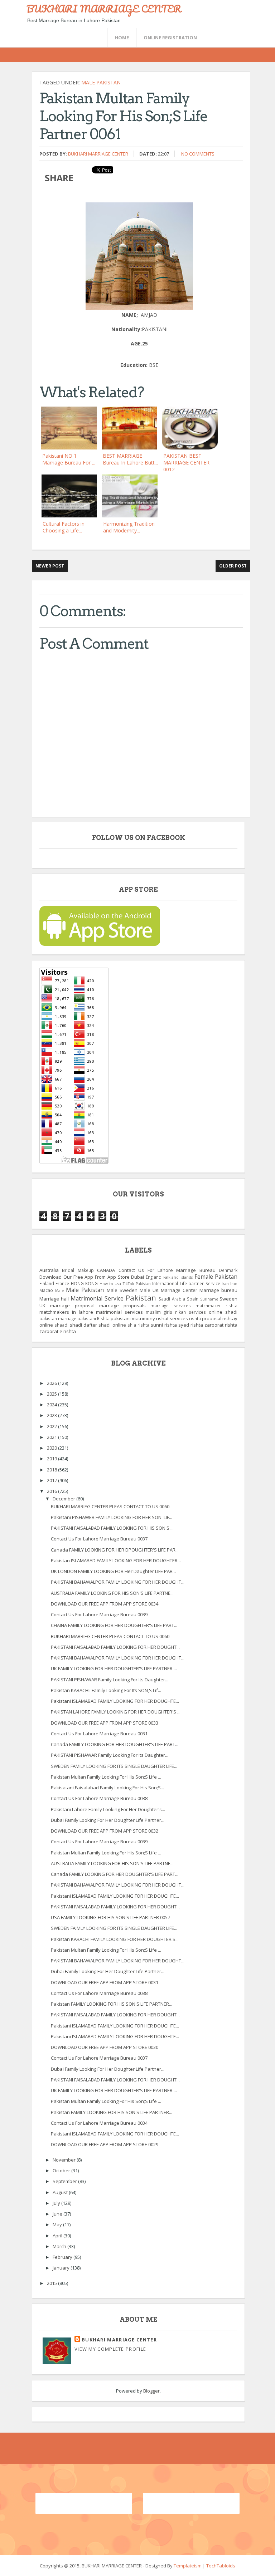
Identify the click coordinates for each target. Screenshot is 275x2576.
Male (59, 1291)
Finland (47, 1283)
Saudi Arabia (172, 1299)
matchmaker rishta (216, 1306)
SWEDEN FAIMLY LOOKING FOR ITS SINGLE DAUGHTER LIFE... (114, 1928)
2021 (52, 1437)
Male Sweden (122, 1290)
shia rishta (138, 1325)
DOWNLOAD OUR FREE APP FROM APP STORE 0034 (105, 1604)
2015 (52, 2283)
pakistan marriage (58, 1318)
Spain (193, 1299)
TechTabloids (221, 2566)
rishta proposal (205, 1318)
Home (122, 38)
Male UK (149, 1290)
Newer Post (50, 566)
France (62, 1283)
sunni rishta (164, 1325)
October (62, 2171)
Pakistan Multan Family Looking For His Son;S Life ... (106, 1777)
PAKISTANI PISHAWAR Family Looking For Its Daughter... (110, 1680)
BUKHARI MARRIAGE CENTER (104, 9)
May (58, 2224)
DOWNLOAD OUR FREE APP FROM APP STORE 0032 (105, 1831)
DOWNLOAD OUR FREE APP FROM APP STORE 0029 (105, 2144)
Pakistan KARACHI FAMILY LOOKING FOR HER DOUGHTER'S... (115, 1939)
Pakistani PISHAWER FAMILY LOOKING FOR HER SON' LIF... (112, 1517)
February (63, 2257)
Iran (225, 1284)
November (65, 2160)
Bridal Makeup (78, 1270)
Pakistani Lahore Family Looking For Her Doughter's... (108, 1809)
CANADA (106, 1270)
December (64, 1499)
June (58, 2214)
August (61, 2192)
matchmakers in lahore (66, 1312)
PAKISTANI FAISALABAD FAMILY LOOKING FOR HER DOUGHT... (115, 1647)
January (62, 2268)
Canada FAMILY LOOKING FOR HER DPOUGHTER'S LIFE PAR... (115, 1550)
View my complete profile (110, 2349)
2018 (52, 1470)
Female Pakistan (216, 1277)
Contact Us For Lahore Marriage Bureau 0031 (99, 1734)
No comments (198, 154)
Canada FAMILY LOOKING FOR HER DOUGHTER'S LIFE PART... (115, 1744)
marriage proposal (72, 1306)
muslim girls (159, 1312)
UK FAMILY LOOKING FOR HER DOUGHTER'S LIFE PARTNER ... (114, 1668)
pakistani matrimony (133, 1318)
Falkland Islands (178, 1277)
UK (42, 1306)
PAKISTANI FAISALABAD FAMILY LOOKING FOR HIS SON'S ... (112, 1528)
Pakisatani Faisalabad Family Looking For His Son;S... (107, 1788)
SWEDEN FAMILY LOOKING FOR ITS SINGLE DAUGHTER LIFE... (114, 1766)
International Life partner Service (186, 1283)
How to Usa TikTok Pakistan (125, 1284)
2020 (52, 1448)
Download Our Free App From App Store (85, 1277)
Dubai (137, 1277)
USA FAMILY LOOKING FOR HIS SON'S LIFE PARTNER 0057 (110, 1917)
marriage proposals (122, 1306)
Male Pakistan (101, 82)
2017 (52, 1480)
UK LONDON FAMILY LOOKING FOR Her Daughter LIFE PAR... (113, 1571)
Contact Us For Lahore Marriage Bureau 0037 (99, 1539)
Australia (49, 1270)
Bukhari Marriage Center (98, 154)
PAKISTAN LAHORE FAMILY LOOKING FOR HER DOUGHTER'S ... (116, 1712)
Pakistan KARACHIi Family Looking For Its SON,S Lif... (106, 1690)
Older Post (233, 566)
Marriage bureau (218, 1290)
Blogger (151, 2391)
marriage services (170, 1306)
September (65, 2181)
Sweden (228, 1299)
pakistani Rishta (93, 1318)
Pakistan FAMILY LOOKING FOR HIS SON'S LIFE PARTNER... (112, 2004)
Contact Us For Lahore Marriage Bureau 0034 (99, 2123)
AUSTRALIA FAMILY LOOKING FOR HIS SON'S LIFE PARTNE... (112, 1593)
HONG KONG (84, 1283)
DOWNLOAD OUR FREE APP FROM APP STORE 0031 (105, 1982)
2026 (52, 1383)
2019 (52, 1459)
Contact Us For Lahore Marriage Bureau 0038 (99, 1798)
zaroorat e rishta (58, 1331)
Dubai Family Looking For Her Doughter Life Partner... (108, 1820)
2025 (52, 1394)
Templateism (188, 2566)
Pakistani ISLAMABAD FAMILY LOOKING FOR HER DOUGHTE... (115, 1701)
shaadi (61, 1325)
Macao (46, 1290)
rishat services (172, 1318)
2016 (52, 1491)
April (58, 2236)
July (57, 2203)
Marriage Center (179, 1290)
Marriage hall (54, 1299)
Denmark (228, 1270)
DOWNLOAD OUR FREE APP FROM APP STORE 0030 (105, 2047)
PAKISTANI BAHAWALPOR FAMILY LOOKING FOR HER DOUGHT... (118, 1582)
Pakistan (141, 1298)
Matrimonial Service (97, 1298)
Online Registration (170, 38)
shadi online (112, 1325)
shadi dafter (83, 1325)
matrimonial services (119, 1312)
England (154, 1277)
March (60, 2246)
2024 (52, 1405)
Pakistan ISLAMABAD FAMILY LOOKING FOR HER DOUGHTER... (116, 1560)
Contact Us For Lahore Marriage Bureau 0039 (99, 1614)
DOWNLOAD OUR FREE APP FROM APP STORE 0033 (105, 1723)
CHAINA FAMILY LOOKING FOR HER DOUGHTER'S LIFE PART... (114, 1625)
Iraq (234, 1284)
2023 (52, 1415)
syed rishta (191, 1325)
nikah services (190, 1312)
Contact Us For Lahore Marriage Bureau (167, 1270)
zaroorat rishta (221, 1325)
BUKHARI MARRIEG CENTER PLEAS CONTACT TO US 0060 (110, 1506)
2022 (52, 1426)
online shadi (223, 1312)
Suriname (209, 1299)
